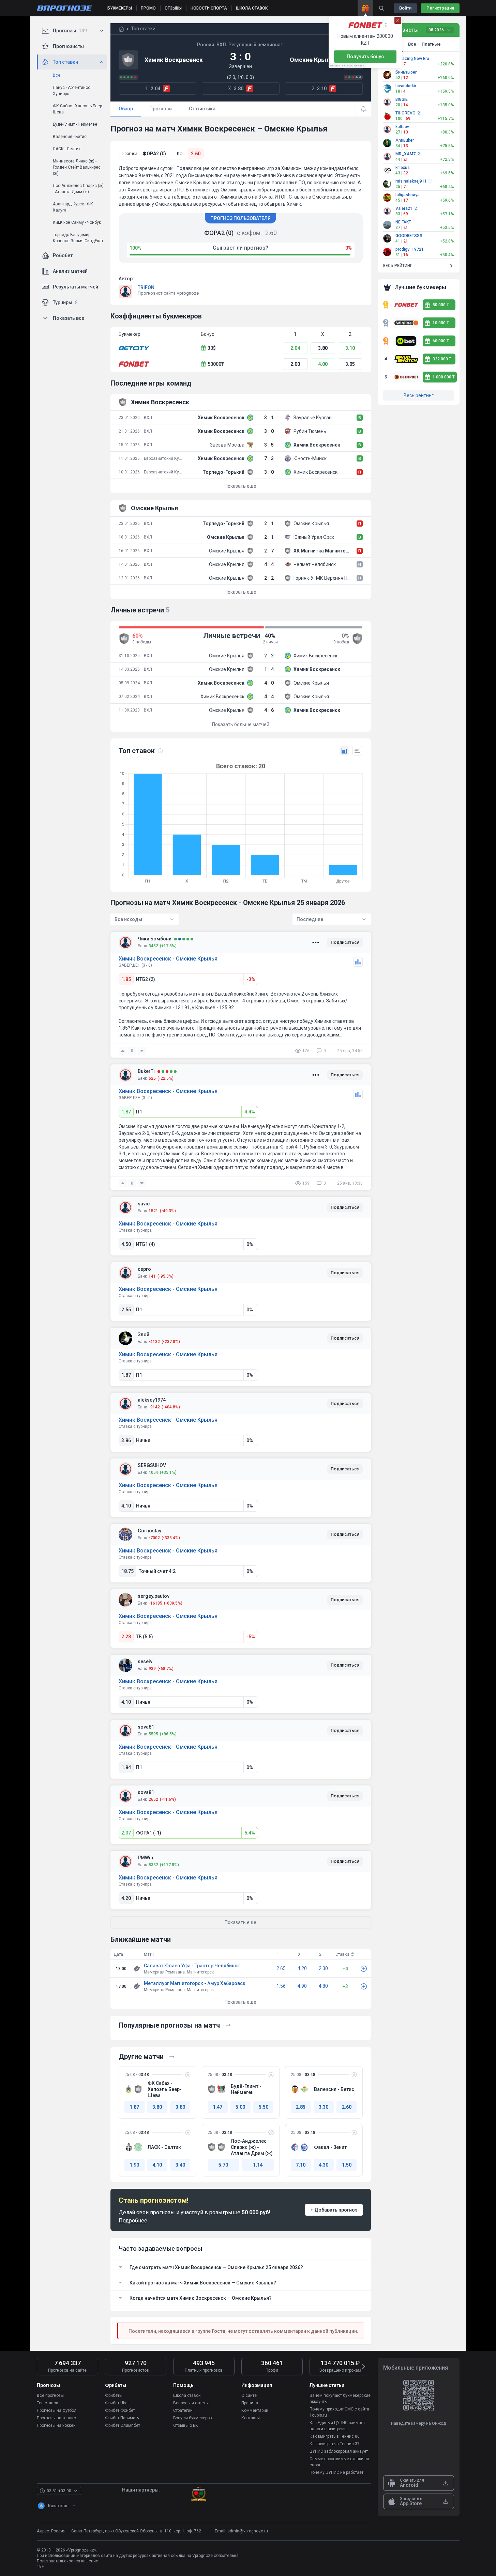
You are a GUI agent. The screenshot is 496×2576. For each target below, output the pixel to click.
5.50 (264, 2107)
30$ (212, 348)
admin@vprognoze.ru (248, 2531)
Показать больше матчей (241, 724)
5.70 (223, 2165)
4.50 (126, 1244)
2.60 (196, 154)
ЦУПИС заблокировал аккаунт (339, 2451)
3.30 (324, 2107)
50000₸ (216, 364)
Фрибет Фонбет (120, 2410)
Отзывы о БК (186, 2425)
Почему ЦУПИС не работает (336, 2472)
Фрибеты (114, 2395)
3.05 (350, 364)
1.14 (258, 2165)
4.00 (323, 364)
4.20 (126, 1898)
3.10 (350, 348)
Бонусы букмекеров (193, 2418)
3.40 (180, 2165)
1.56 (281, 1986)
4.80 (323, 1986)
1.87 (126, 1112)
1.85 (126, 979)
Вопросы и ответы (191, 2403)
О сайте (249, 2395)
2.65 (281, 1968)
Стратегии (183, 2410)
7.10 (301, 2165)
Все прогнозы (50, 2395)
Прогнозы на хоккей (56, 2425)
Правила (250, 2403)
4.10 (126, 1506)
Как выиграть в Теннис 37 (335, 2444)
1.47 (217, 2107)
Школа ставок (187, 2395)
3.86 (126, 1440)
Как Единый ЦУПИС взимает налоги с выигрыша (337, 2426)
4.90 (302, 1986)
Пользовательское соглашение (67, 2561)
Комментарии (255, 2410)
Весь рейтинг (419, 395)
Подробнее (133, 2221)
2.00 (295, 364)
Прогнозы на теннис (56, 2418)
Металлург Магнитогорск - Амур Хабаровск (195, 1983)
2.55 (126, 1310)
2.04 (295, 348)
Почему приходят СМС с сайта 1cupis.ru (339, 2412)
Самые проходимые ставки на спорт (339, 2462)
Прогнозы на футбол (57, 2410)
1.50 (347, 2165)
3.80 (323, 348)
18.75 (127, 1571)
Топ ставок (47, 2403)
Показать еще (241, 486)
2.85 (301, 2107)
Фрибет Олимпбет (123, 2425)
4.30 (324, 2165)
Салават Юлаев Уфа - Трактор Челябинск (192, 1966)
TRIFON (146, 287)
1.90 (134, 2165)
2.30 (323, 1968)
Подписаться (345, 942)
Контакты (251, 2418)
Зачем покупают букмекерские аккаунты (340, 2399)
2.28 (126, 1637)
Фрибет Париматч (122, 2418)
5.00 (240, 2107)
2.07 (126, 1833)
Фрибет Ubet (117, 2403)
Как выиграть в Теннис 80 (335, 2436)
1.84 (126, 1767)
